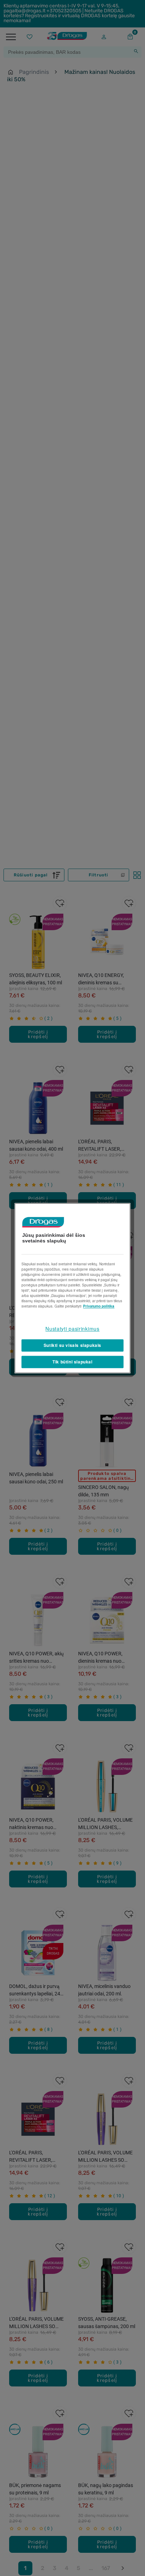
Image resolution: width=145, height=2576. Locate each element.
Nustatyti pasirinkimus (72, 1329)
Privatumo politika (99, 1306)
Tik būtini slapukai (72, 1362)
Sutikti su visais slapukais (72, 1345)
